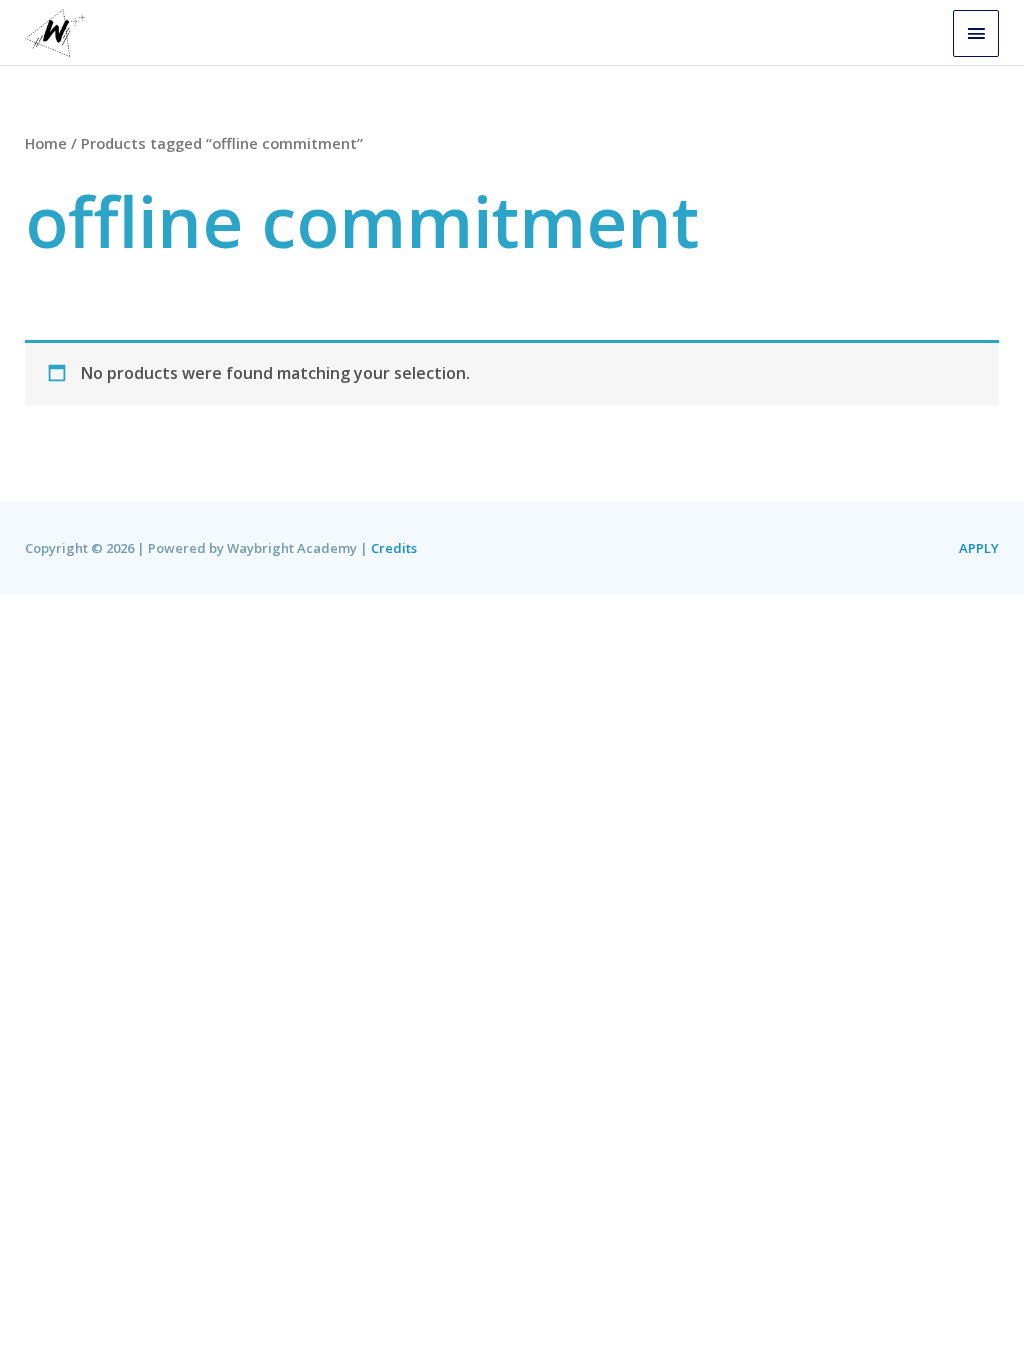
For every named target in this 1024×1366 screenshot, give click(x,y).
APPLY (979, 548)
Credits (394, 548)
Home (46, 143)
